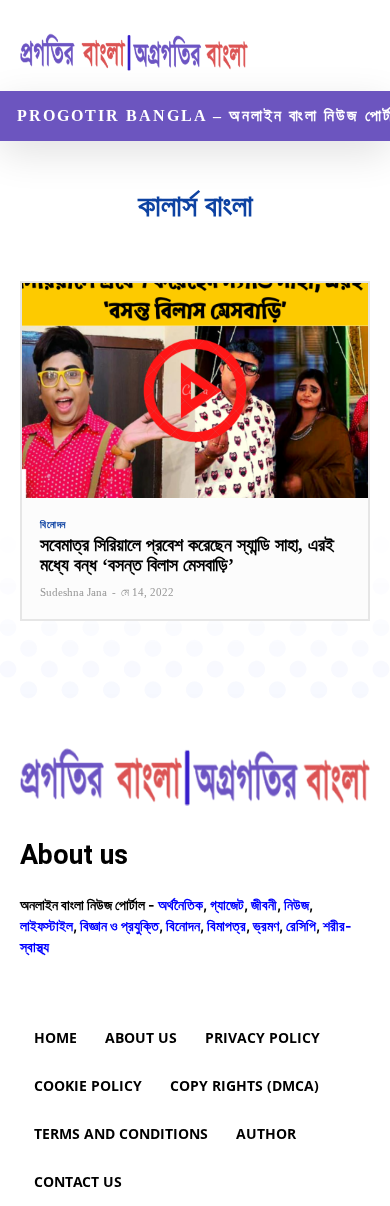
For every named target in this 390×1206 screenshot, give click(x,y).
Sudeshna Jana (73, 592)
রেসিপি (301, 925)
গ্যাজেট (227, 904)
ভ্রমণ (266, 925)
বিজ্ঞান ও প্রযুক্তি (119, 925)
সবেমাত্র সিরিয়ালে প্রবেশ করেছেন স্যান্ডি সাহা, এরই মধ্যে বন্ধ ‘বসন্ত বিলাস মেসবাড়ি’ (187, 555)
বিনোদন (53, 525)
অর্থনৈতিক (180, 904)
